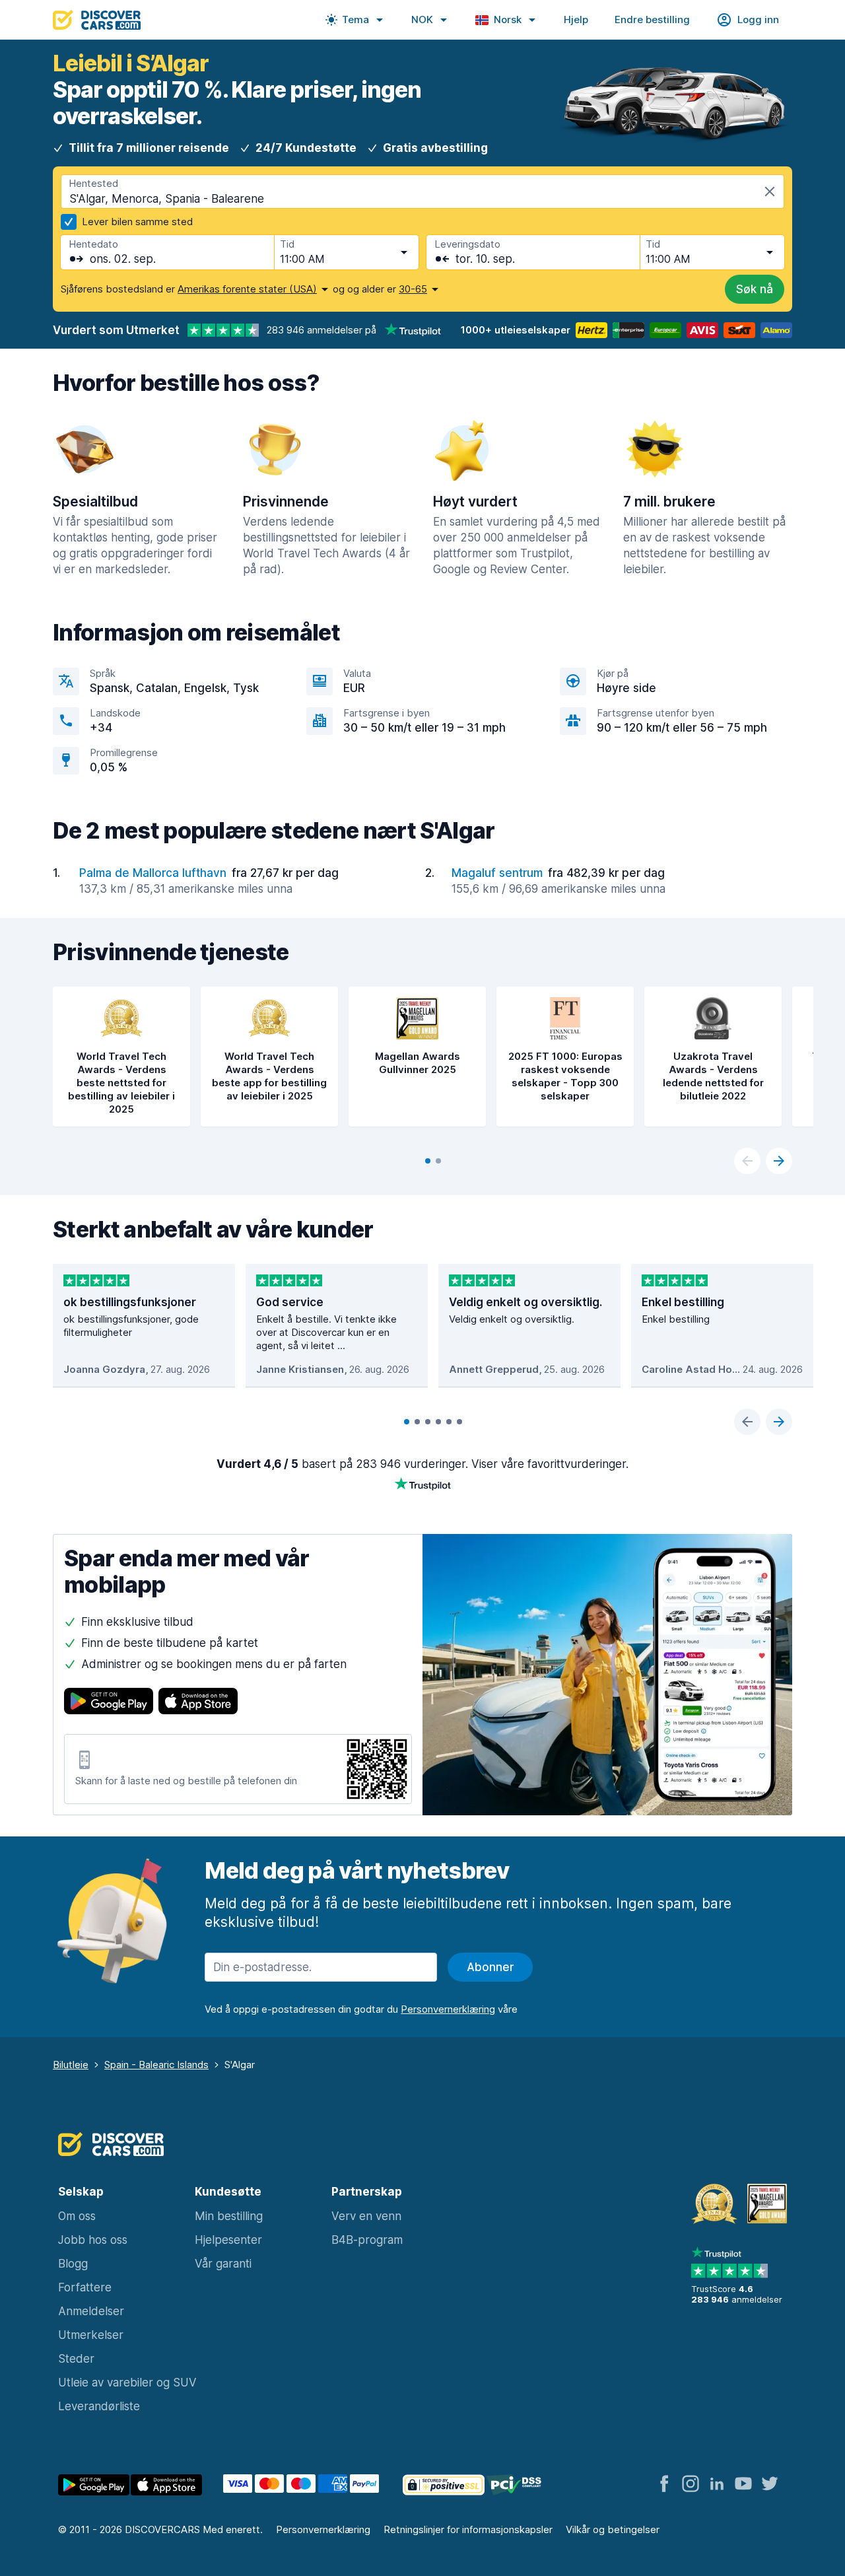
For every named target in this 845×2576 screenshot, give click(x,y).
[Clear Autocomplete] (770, 191)
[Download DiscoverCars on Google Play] (109, 1703)
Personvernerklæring (323, 2529)
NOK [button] (422, 19)
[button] (355, 20)
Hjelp (576, 19)
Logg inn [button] (758, 19)
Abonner (490, 1967)
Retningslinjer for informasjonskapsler (468, 2529)
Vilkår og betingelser (613, 2529)
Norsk (508, 19)
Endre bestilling (652, 19)
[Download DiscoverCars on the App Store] (198, 1703)
